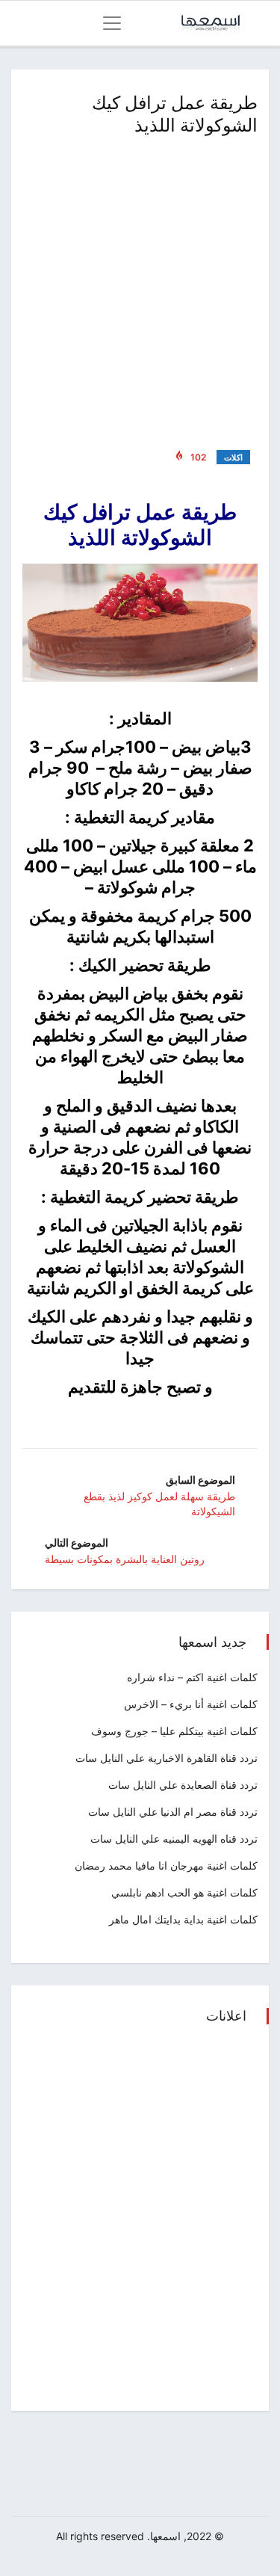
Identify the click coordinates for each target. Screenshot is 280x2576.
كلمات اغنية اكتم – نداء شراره (192, 1677)
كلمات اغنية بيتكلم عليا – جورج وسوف (174, 1731)
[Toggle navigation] (112, 23)
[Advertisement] (140, 290)
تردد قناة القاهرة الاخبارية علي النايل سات (167, 1758)
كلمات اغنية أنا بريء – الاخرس (191, 1704)
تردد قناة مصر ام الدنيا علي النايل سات (173, 1812)
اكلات (233, 457)
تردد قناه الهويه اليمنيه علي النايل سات (174, 1839)
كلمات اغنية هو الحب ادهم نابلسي (184, 1892)
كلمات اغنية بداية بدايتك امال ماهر (183, 1919)
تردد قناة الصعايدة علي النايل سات (183, 1785)
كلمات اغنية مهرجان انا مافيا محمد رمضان (166, 1865)
